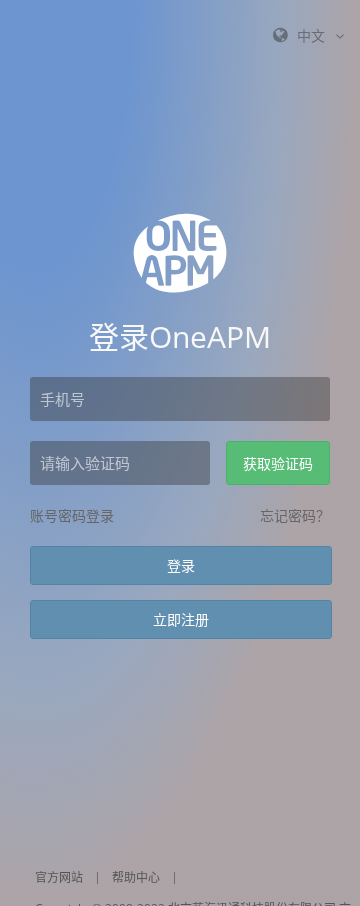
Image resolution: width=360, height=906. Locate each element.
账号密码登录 (72, 515)
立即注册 (181, 619)
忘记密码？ (295, 515)
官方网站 (59, 877)
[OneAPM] (180, 253)
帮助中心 (136, 877)
